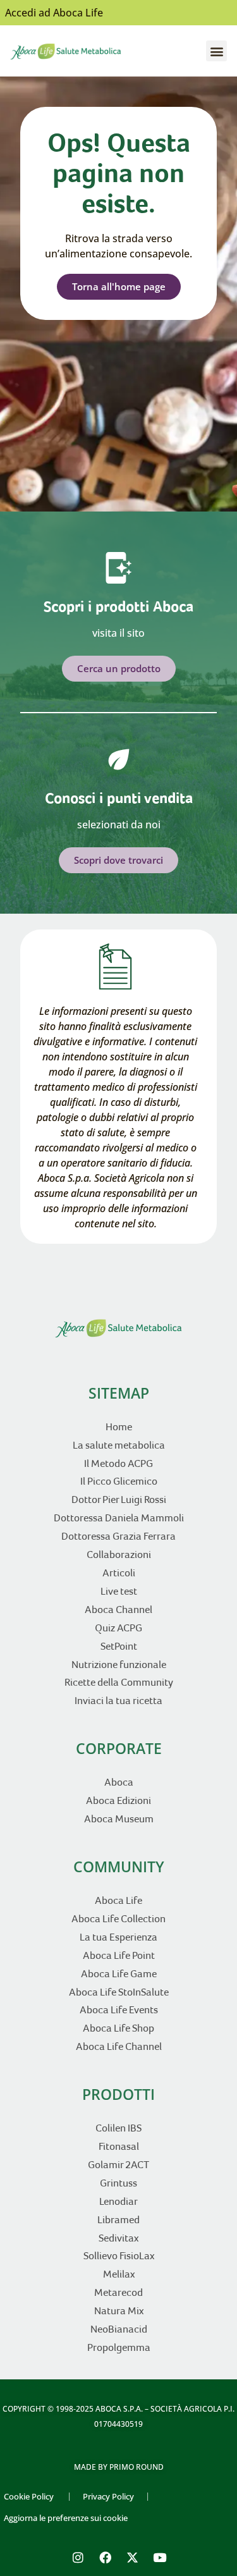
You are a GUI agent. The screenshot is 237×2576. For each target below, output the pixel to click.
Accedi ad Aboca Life (54, 13)
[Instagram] (78, 2558)
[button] (216, 51)
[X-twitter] (132, 2558)
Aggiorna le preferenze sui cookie (66, 2518)
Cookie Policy (29, 2496)
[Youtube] (159, 2558)
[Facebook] (105, 2558)
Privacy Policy (108, 2496)
